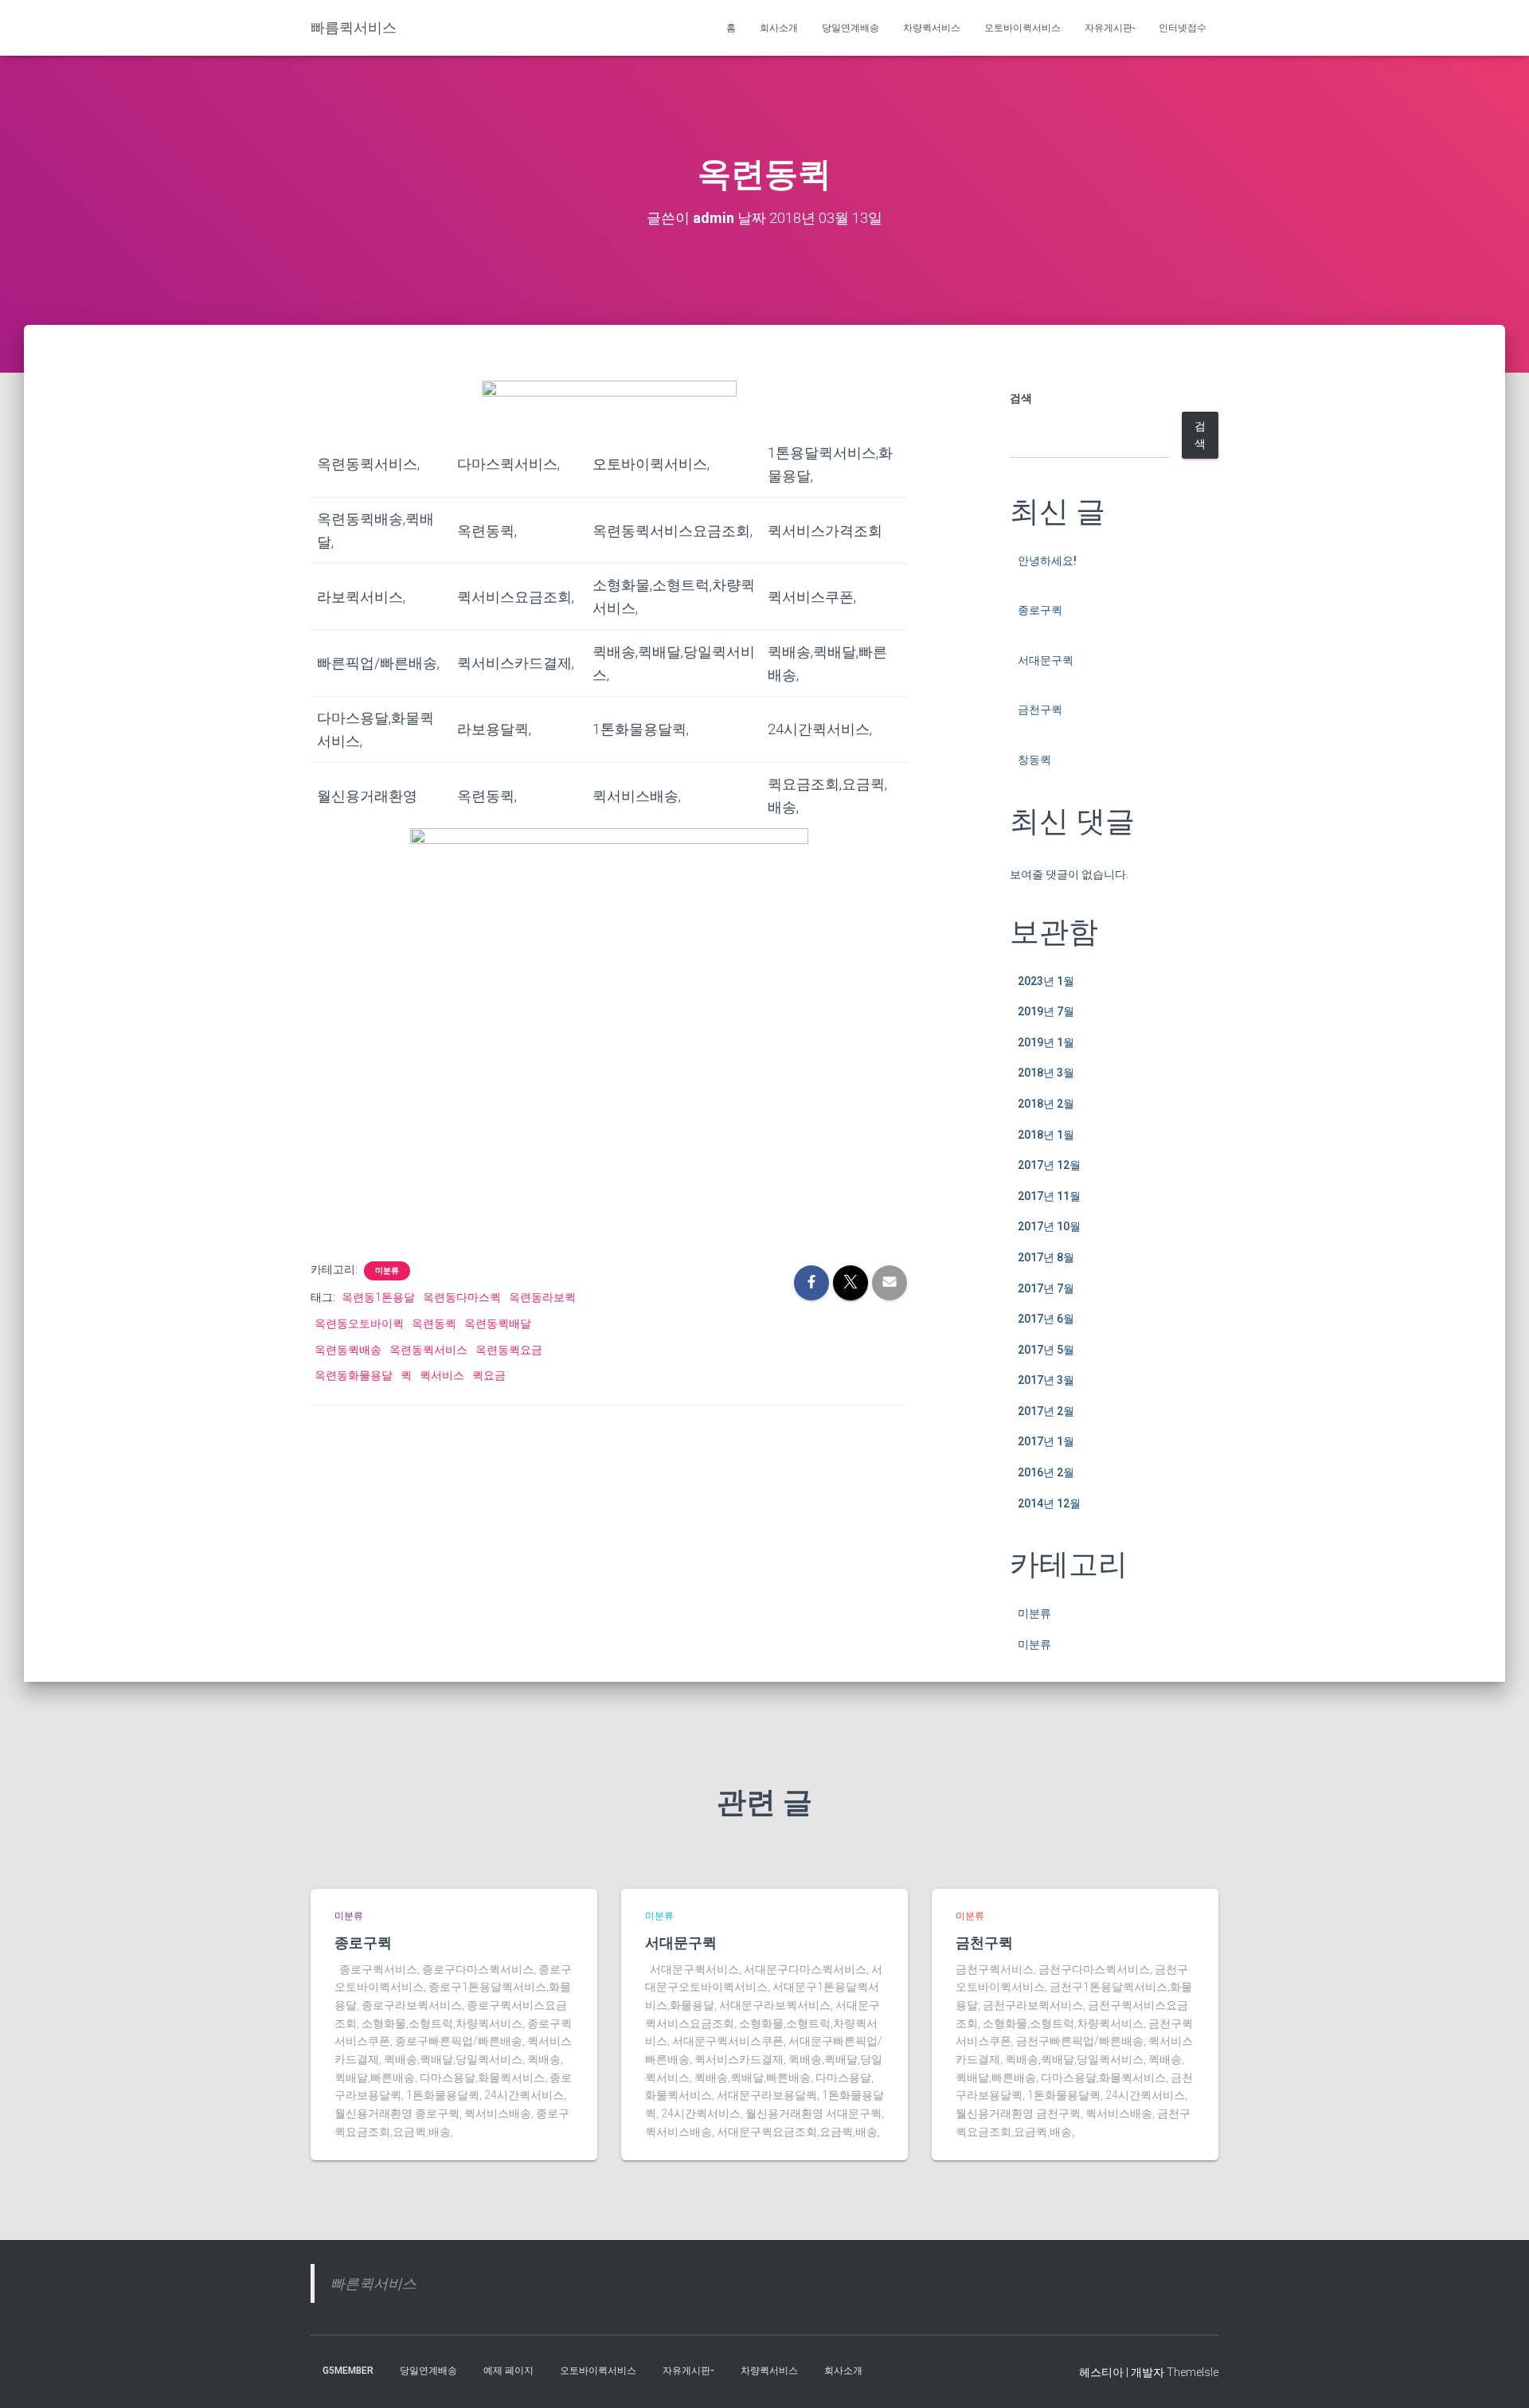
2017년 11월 (1049, 1196)
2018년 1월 (1046, 1135)
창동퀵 (1034, 760)
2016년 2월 (1046, 1472)
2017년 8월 (1046, 1257)
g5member (348, 2371)
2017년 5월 (1046, 1350)
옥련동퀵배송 (348, 1350)
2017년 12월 (1049, 1165)
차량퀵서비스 (932, 28)
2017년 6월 (1046, 1319)
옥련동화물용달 (354, 1375)
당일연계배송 (851, 28)
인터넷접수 (1183, 28)
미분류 (387, 1270)
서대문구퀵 (1046, 660)
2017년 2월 (1046, 1411)
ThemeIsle (1193, 2372)
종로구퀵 (1040, 610)
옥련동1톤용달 (378, 1297)
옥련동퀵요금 (509, 1350)
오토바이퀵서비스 (1023, 28)
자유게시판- (1110, 28)
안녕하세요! (1047, 561)
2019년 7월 (1046, 1011)
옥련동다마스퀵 (462, 1297)
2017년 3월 (1046, 1380)
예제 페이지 (508, 2371)
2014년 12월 (1049, 1503)
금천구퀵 (1040, 709)
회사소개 (779, 28)
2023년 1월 (1046, 981)
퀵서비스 (442, 1375)
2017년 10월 (1049, 1226)
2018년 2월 (1046, 1104)
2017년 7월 (1046, 1288)
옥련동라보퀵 (542, 1297)
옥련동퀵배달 (498, 1323)
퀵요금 (489, 1375)
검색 (1021, 398)
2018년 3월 (1046, 1073)
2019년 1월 (1046, 1042)
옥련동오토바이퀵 (359, 1323)
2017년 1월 (1046, 1441)
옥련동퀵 (434, 1323)
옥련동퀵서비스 (428, 1350)
